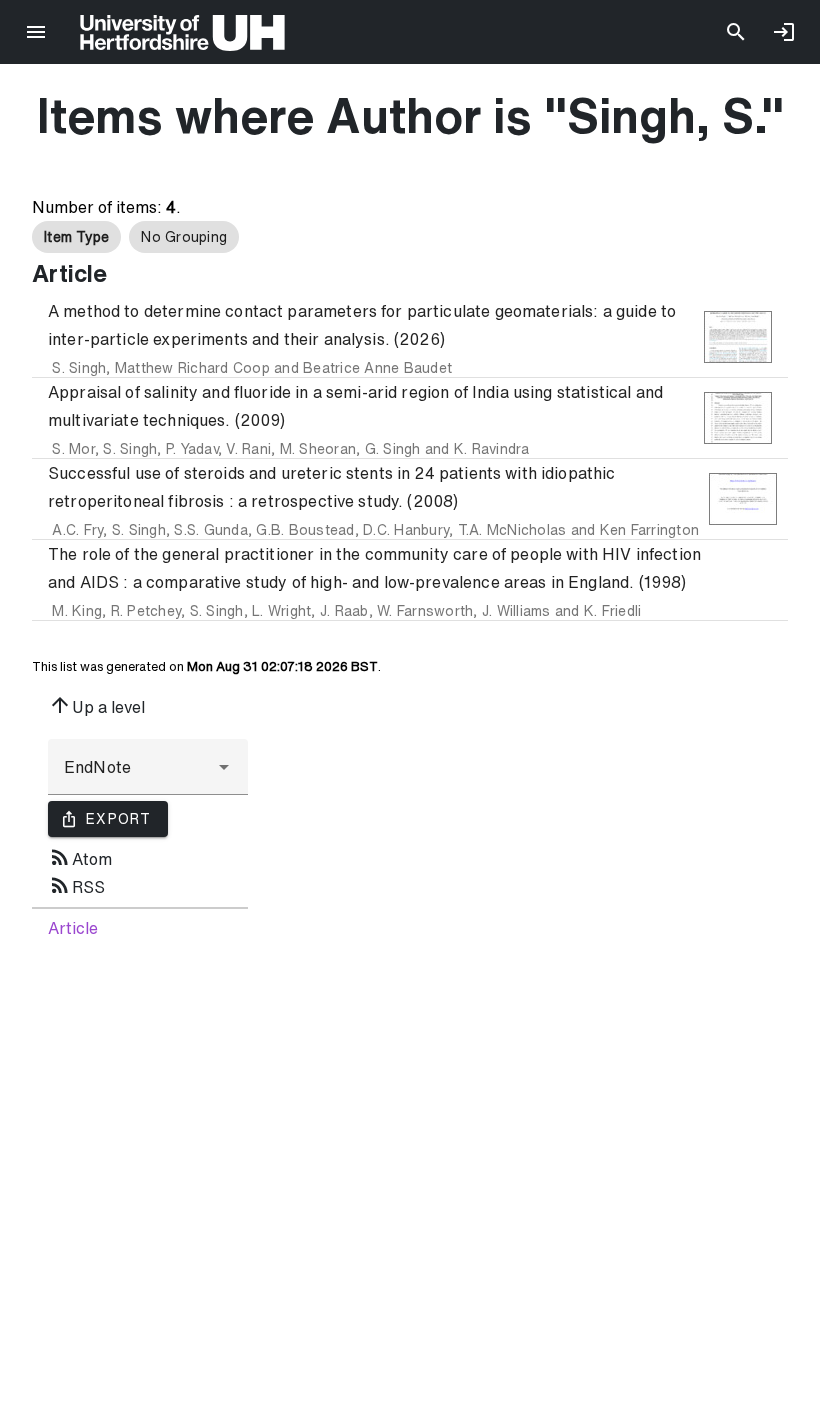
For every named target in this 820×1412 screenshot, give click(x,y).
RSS (76, 885)
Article (73, 928)
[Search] (736, 32)
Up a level (96, 705)
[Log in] (784, 32)
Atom (80, 857)
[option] (76, 237)
